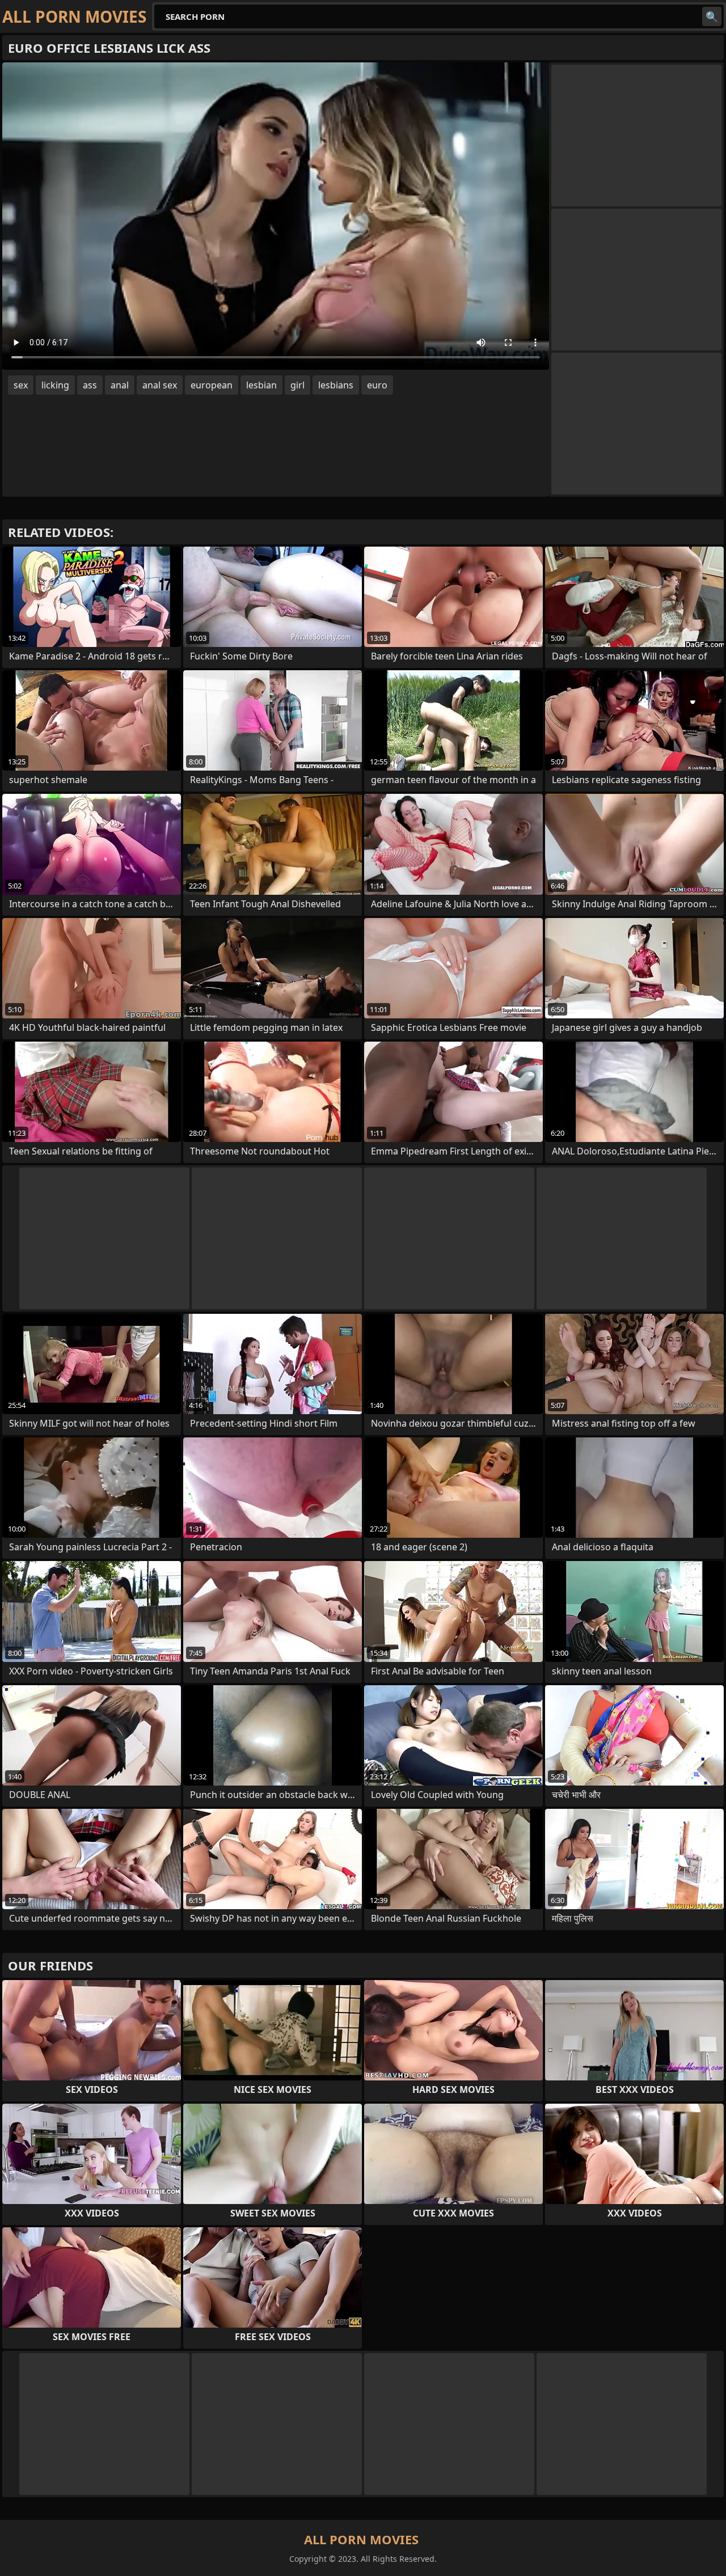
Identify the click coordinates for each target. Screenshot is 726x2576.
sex (21, 385)
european (212, 385)
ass (90, 385)
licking (55, 385)
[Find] (712, 16)
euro (377, 385)
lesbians (336, 385)
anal (120, 385)
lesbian (261, 385)
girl (297, 385)
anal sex (160, 385)
